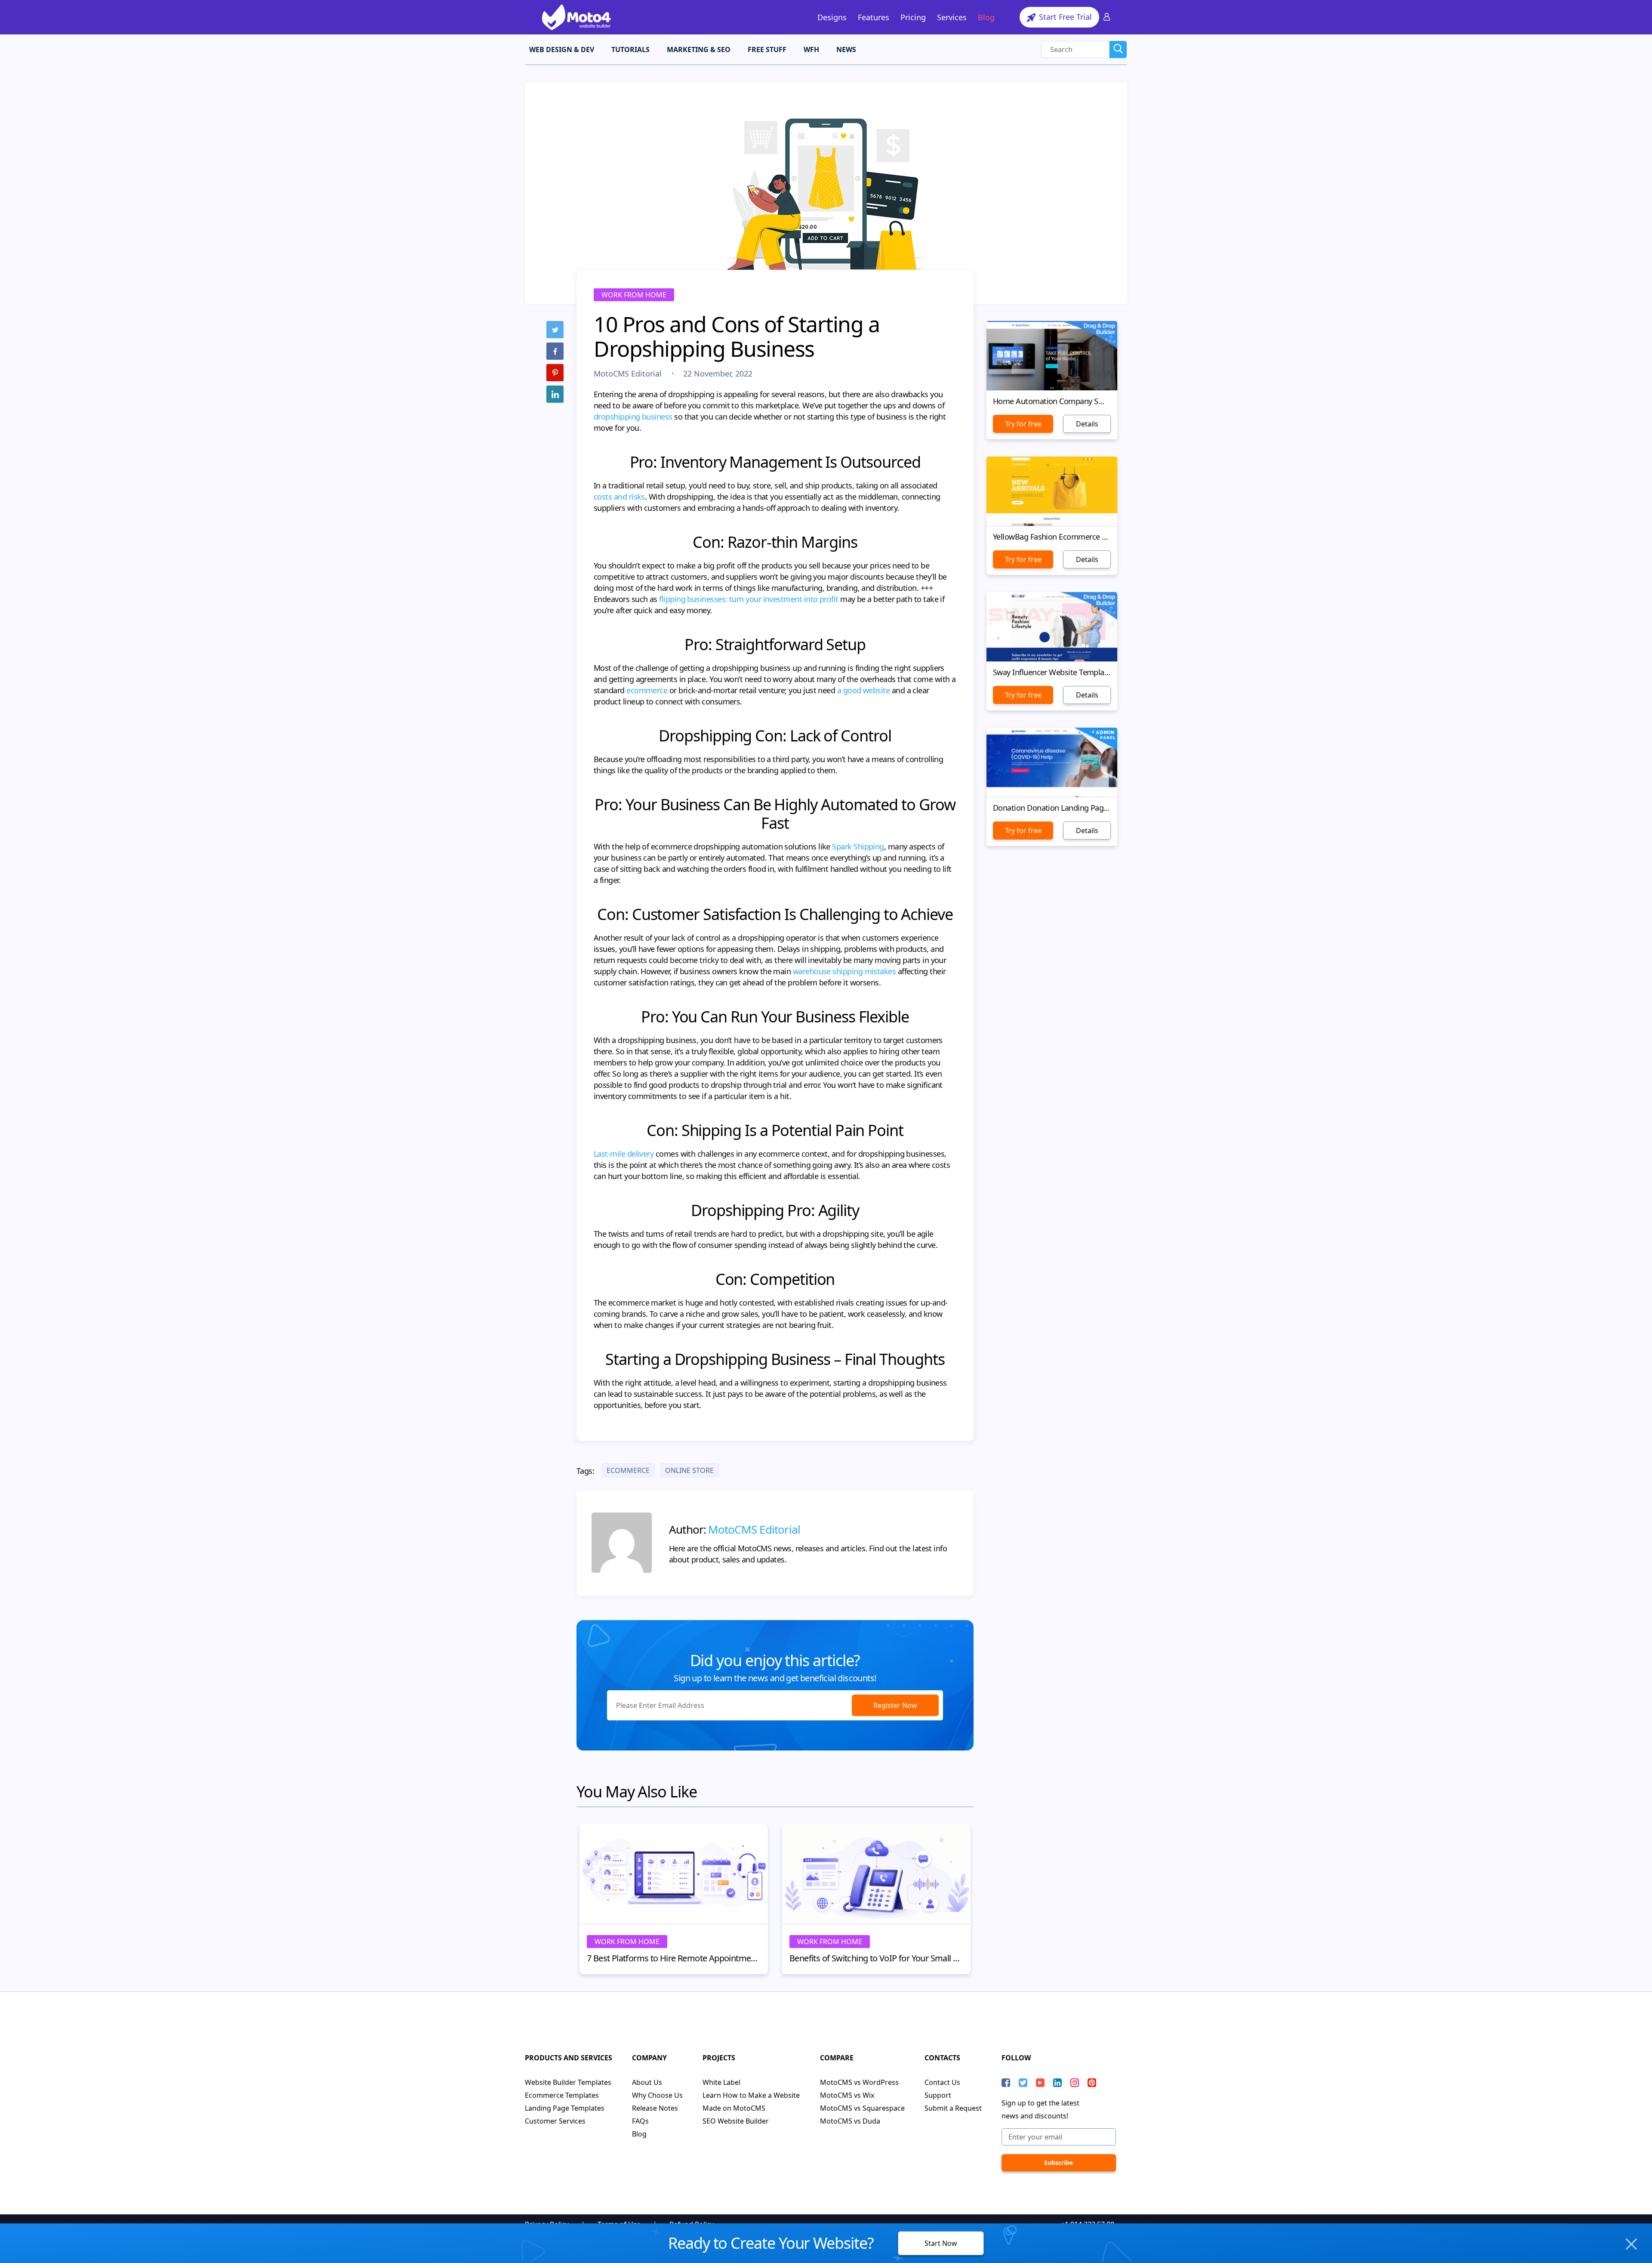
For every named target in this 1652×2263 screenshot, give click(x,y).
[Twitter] (555, 330)
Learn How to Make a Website (751, 2095)
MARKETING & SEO (699, 49)
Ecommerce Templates (562, 2095)
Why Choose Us (657, 2095)
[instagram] (1075, 2083)
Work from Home (634, 295)
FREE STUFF (767, 49)
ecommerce (647, 690)
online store (689, 1470)
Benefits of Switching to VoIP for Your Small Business (876, 1958)
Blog (986, 17)
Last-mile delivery (624, 1154)
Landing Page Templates (565, 2108)
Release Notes (655, 2108)
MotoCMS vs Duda (850, 2121)
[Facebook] (555, 351)
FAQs (640, 2121)
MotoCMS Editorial (629, 374)
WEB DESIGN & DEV (562, 49)
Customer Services (555, 2121)
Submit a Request (953, 2108)
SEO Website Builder (736, 2121)
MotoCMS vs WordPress (859, 2082)
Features (874, 17)
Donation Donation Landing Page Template (1052, 808)
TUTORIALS (630, 49)
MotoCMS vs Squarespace (862, 2108)
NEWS (846, 49)
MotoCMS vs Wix (847, 2095)
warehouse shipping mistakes (844, 971)
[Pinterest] (555, 373)
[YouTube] (1040, 2083)
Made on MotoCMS (734, 2108)
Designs (832, 17)
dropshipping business (633, 417)
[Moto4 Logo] (576, 17)
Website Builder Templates (568, 2082)
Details (1087, 424)
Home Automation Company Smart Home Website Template (1052, 401)
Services (952, 17)
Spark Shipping (858, 846)
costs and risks (619, 497)
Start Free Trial (1064, 17)
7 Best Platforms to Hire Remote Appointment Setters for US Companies (674, 1958)
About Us (647, 2082)
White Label (721, 2082)
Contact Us (942, 2082)
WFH (811, 49)
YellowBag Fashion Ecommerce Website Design (1052, 537)
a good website (863, 690)
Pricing (913, 17)
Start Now (941, 2243)
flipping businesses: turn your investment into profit (749, 599)
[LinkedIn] (555, 394)
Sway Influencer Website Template (1052, 672)
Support (938, 2095)
